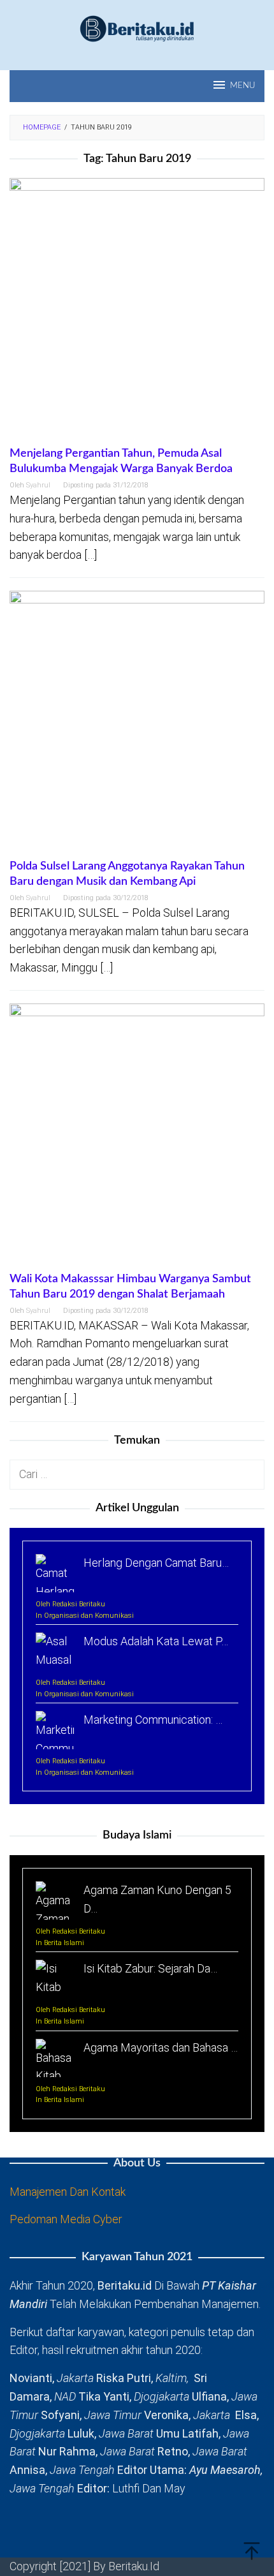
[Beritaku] (137, 28)
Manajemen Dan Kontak (68, 2192)
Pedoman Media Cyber (66, 2219)
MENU (242, 86)
